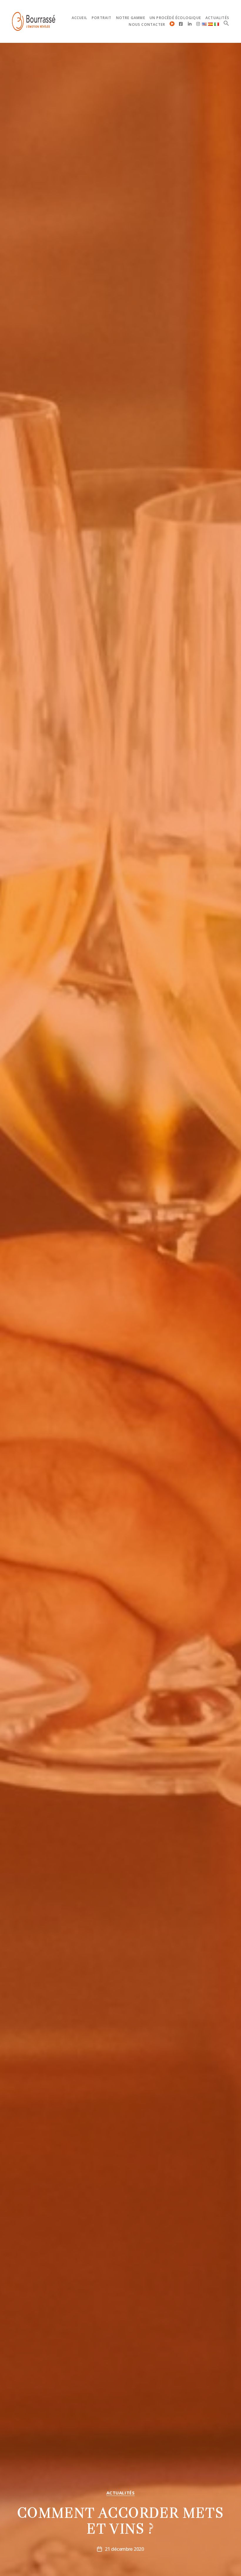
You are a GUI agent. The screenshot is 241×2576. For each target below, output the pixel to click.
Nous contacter (147, 25)
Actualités (217, 18)
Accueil (80, 18)
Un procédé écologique (175, 18)
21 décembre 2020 (124, 2549)
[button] (226, 23)
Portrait (102, 18)
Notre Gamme (131, 18)
